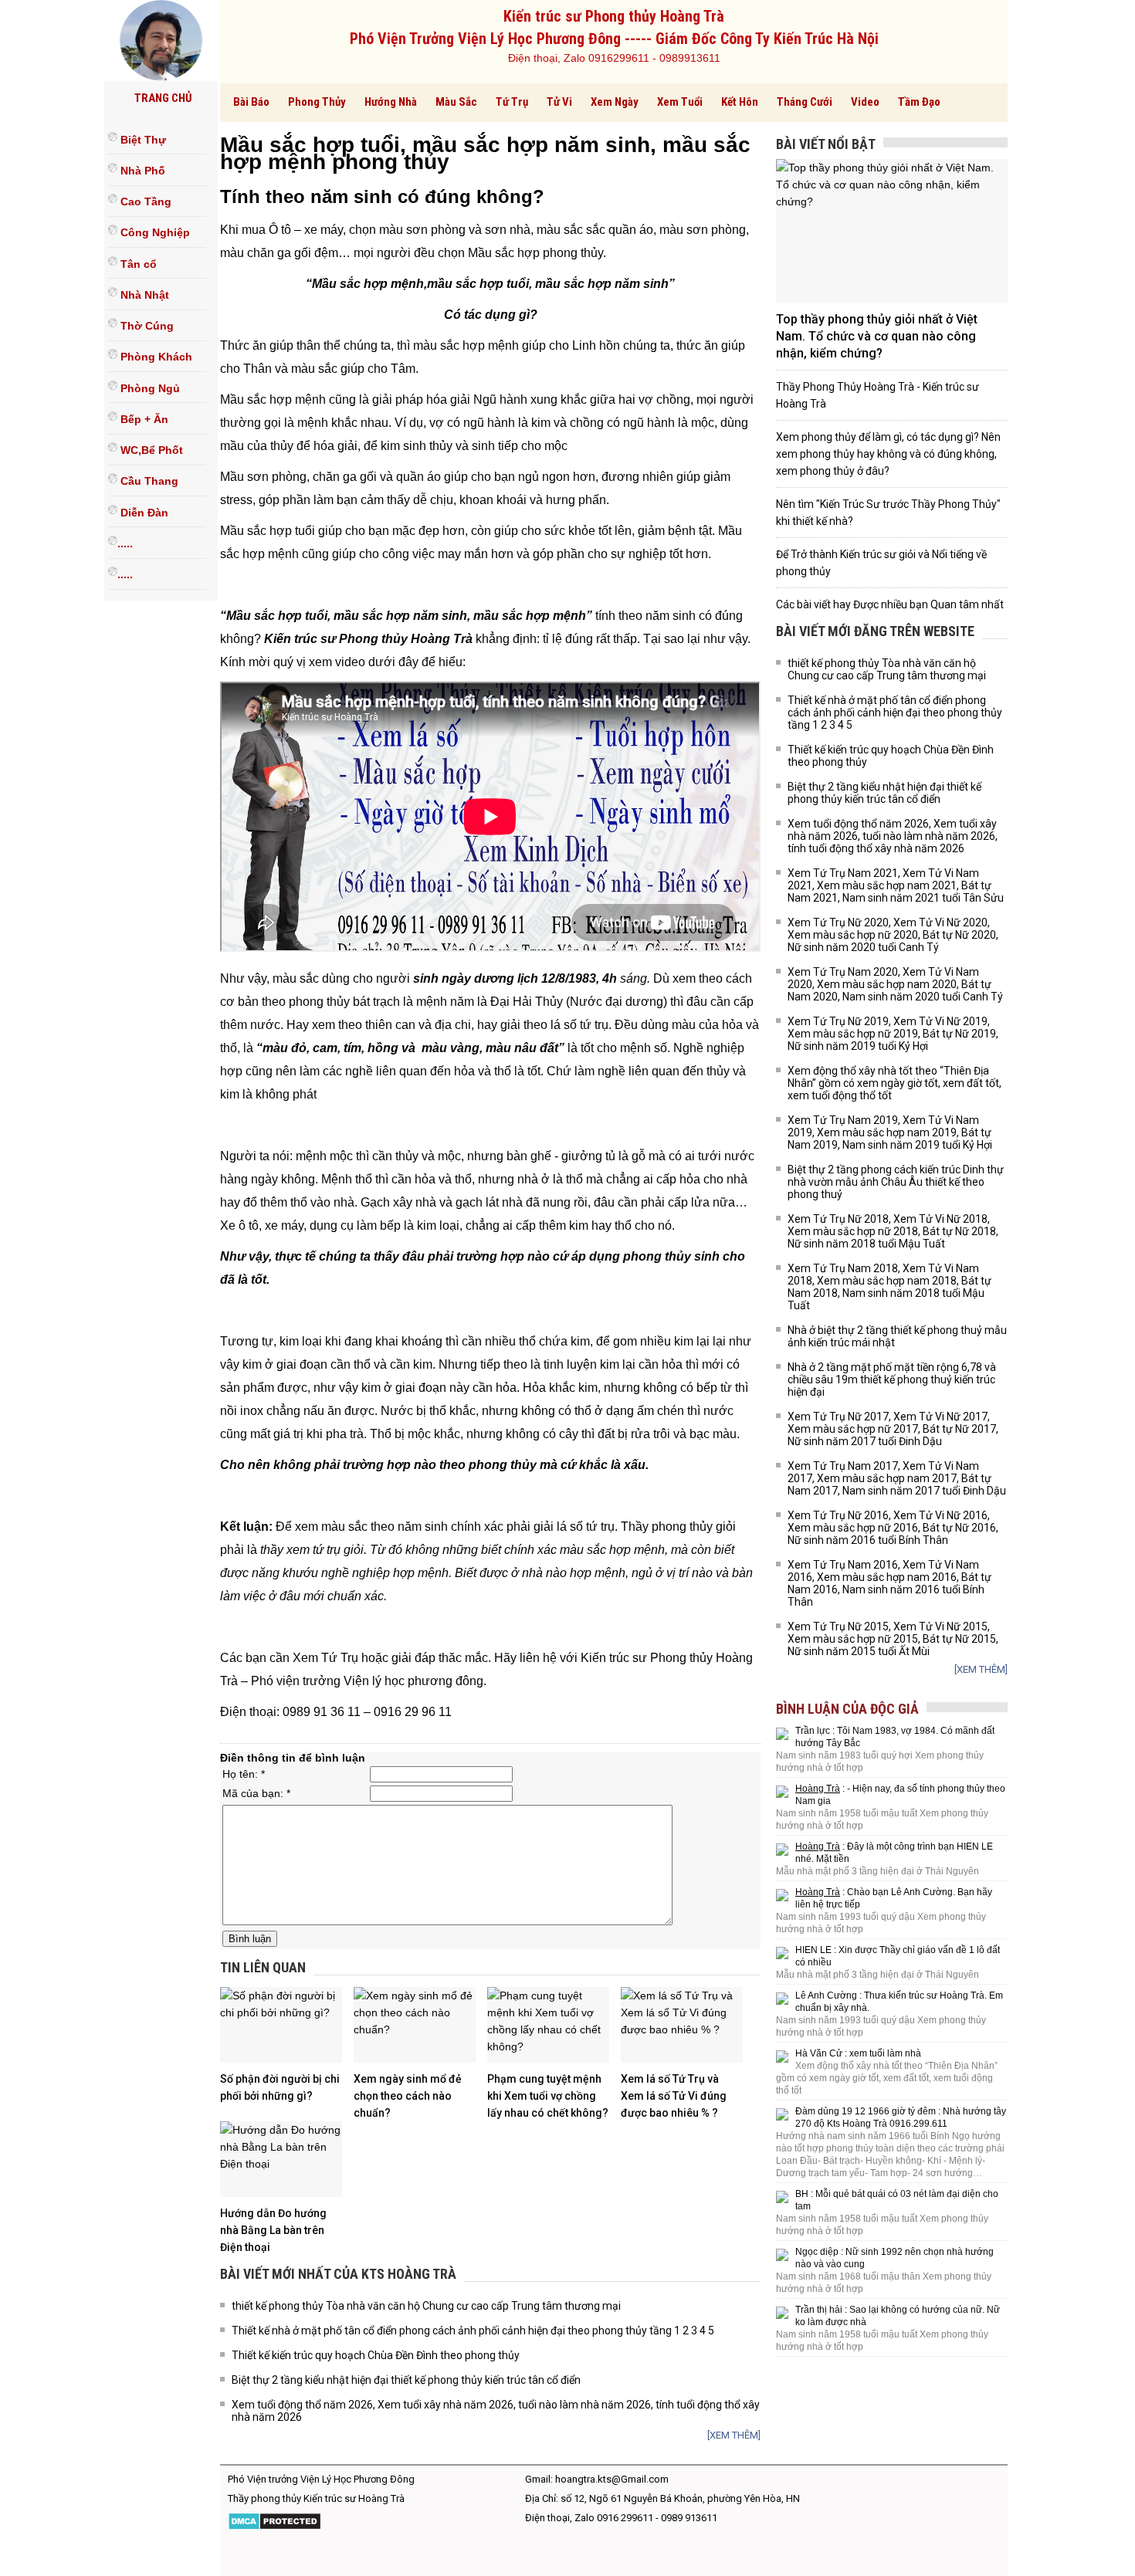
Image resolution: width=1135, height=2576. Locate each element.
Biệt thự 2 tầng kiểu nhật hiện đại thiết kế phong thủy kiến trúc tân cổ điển (406, 2380)
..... (125, 543)
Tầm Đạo (919, 102)
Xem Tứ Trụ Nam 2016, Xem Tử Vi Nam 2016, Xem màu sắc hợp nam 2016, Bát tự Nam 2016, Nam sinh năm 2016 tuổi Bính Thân (889, 1583)
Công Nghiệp (154, 233)
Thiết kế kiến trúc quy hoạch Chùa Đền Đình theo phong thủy (376, 2355)
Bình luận (250, 1939)
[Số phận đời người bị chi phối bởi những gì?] (281, 2025)
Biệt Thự (142, 140)
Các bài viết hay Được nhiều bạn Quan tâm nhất (890, 604)
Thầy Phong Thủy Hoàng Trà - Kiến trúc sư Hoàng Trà (878, 395)
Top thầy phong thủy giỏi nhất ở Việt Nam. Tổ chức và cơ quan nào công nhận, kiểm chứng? (877, 336)
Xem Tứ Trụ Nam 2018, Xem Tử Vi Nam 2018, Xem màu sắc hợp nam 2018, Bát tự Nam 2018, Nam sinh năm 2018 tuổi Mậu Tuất (889, 1287)
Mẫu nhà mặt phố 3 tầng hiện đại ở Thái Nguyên (878, 1871)
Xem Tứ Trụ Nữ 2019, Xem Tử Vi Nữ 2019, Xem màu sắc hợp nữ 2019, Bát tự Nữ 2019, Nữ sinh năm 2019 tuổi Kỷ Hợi (893, 1034)
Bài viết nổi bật (826, 144)
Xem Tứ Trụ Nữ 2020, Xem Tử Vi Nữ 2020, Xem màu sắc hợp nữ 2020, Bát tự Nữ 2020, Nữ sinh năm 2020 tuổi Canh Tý (893, 935)
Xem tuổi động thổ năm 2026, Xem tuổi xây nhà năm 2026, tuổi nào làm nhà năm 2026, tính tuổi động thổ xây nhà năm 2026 (496, 2411)
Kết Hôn (740, 102)
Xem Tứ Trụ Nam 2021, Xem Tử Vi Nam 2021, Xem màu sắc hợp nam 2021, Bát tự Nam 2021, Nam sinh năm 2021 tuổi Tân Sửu (896, 885)
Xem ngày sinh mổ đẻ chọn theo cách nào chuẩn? (408, 2096)
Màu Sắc (456, 102)
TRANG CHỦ (163, 98)
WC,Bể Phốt (150, 450)
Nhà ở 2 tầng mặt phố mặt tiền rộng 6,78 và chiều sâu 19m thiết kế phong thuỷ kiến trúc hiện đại (892, 1379)
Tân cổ (137, 264)
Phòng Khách (155, 357)
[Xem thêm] (734, 2435)
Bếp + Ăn (143, 419)
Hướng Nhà (391, 102)
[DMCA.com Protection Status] (274, 2527)
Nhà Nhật (143, 295)
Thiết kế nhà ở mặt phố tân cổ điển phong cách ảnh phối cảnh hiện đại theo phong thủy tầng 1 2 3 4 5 (473, 2331)
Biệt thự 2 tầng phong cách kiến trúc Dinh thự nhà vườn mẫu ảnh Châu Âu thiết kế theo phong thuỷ (896, 1182)
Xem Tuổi (680, 102)
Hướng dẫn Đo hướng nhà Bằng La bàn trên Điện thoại (273, 2230)
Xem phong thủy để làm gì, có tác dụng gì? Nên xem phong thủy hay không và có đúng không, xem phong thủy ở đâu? (888, 454)
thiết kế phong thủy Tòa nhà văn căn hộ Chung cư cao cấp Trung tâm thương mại (426, 2306)
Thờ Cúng (146, 326)
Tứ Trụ (512, 102)
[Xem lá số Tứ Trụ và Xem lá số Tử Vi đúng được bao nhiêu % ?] (682, 2025)
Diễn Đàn (143, 513)
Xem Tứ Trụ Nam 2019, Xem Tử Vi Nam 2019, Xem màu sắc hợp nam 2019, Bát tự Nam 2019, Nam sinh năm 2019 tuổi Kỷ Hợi (890, 1132)
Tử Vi (559, 102)
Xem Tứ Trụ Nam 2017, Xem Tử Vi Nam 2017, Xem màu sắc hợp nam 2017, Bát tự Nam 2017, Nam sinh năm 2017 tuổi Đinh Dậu (897, 1478)
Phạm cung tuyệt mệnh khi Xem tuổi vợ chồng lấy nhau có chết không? (548, 2096)
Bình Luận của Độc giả (847, 1709)
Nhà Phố (141, 171)
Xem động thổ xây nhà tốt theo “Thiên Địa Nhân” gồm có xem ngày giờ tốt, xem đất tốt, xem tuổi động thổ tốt (894, 1083)
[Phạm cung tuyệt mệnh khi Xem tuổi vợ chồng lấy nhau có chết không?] (548, 2025)
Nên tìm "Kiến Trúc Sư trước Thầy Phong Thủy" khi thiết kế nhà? (888, 513)
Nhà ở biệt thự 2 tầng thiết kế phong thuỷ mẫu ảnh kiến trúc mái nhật (897, 1336)
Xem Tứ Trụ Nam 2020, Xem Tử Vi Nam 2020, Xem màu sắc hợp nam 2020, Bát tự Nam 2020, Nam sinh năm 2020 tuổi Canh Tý (895, 984)
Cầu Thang (148, 482)
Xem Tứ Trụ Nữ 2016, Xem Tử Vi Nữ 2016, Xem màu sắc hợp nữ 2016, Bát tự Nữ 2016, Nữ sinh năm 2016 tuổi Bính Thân (893, 1528)
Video (865, 102)
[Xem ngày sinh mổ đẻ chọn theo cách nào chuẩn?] (415, 2025)
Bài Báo (251, 102)
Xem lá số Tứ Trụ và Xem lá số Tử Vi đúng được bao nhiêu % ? (674, 2096)
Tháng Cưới (805, 102)
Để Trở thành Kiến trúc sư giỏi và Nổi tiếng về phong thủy (881, 563)
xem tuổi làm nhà (885, 2053)
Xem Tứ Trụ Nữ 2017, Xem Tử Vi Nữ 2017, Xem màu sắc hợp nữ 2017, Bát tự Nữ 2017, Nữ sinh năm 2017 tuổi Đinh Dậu (893, 1429)
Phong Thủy (317, 102)
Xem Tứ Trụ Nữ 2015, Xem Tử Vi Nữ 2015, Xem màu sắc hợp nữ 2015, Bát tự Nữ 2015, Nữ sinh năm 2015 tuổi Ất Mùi (893, 1639)
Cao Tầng (144, 201)
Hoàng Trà (818, 1789)
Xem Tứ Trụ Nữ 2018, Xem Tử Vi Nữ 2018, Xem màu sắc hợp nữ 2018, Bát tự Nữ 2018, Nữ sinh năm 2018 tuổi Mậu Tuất (893, 1231)
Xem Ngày (615, 102)
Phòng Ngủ (149, 388)
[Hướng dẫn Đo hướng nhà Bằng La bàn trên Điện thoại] (281, 2159)
